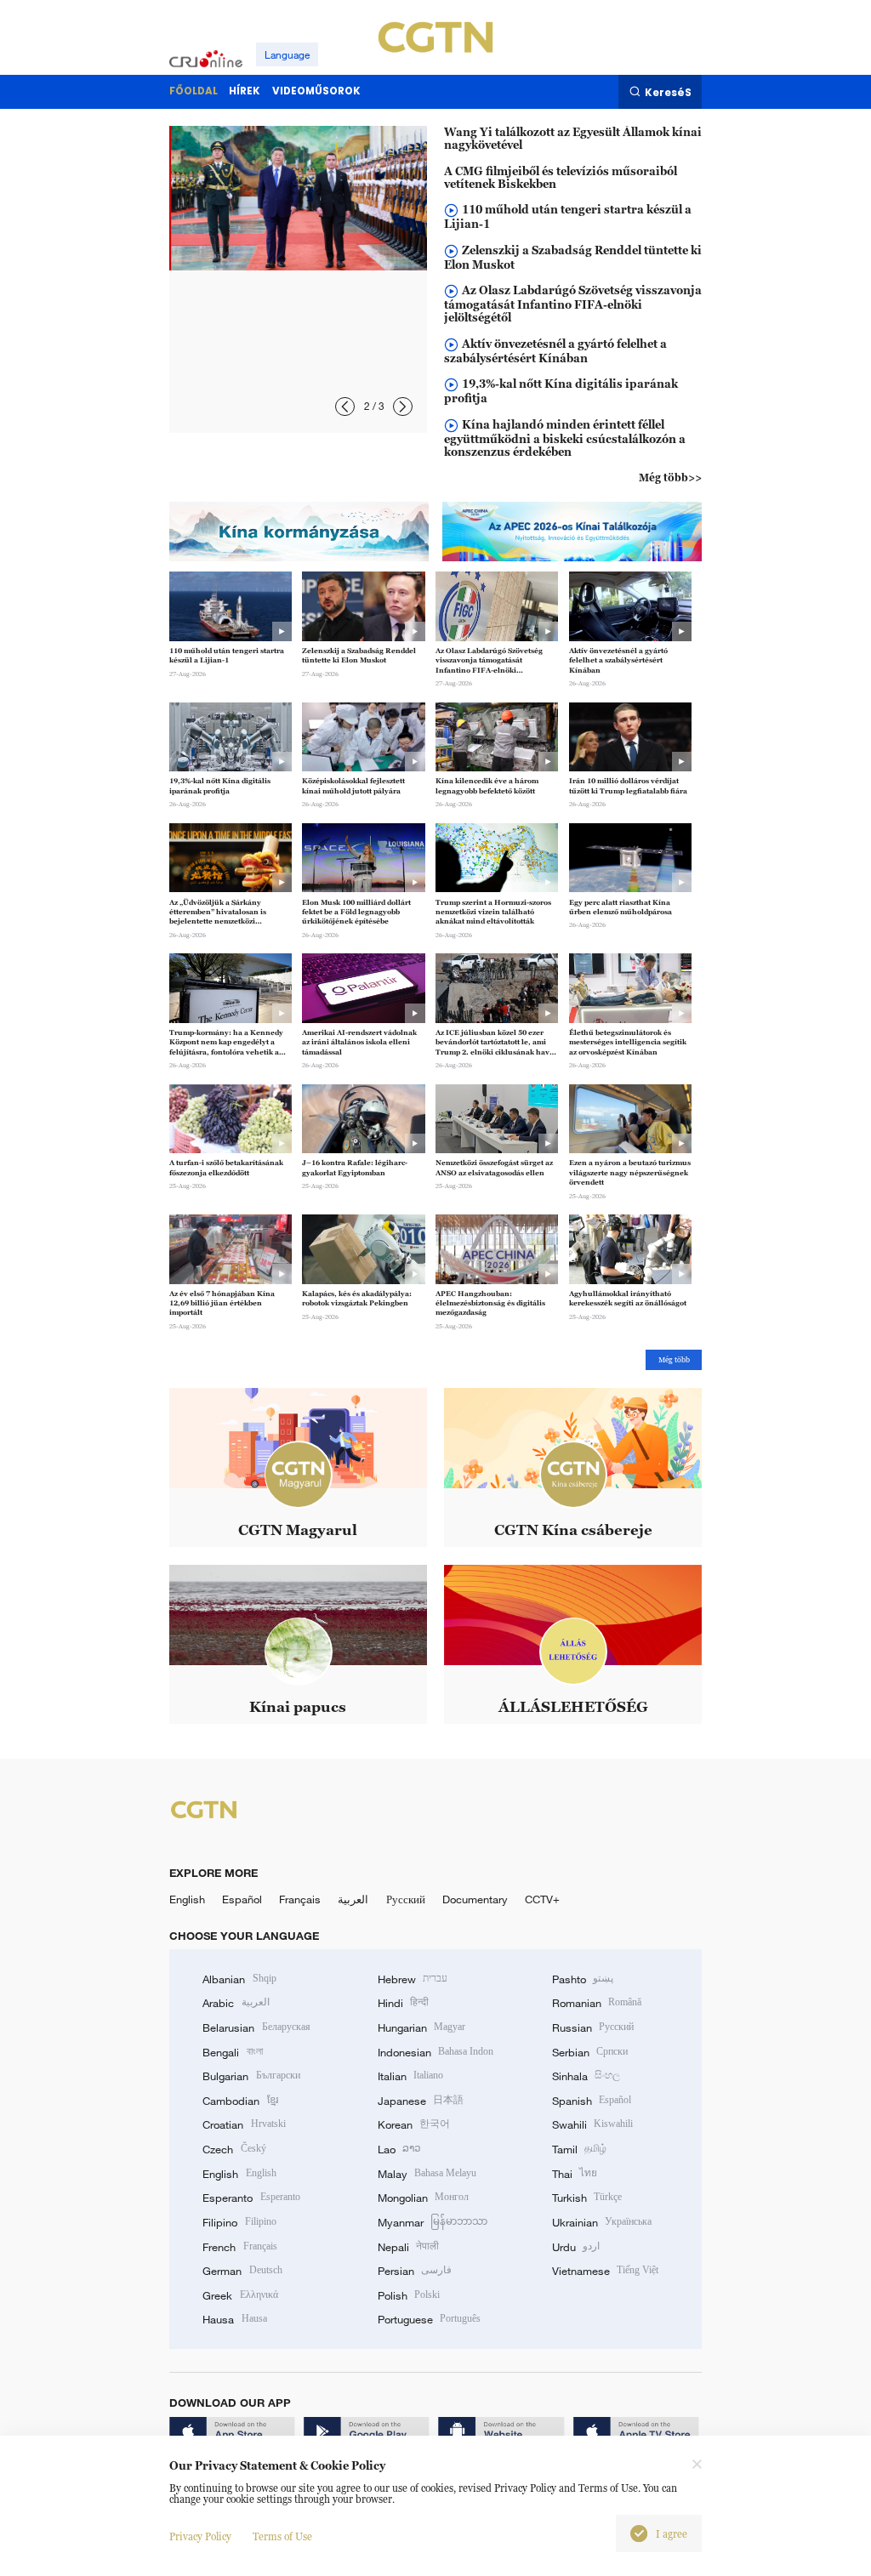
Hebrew (413, 1979)
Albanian (239, 1979)
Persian (415, 2271)
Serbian (590, 2052)
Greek (240, 2295)
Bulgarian (251, 2076)
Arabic (236, 2003)
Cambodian (240, 2101)
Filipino (239, 2222)
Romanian (597, 2003)
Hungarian (421, 2027)
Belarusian (256, 2027)
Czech (234, 2149)
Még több (674, 1360)
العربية (353, 1899)
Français (300, 1899)
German (242, 2271)
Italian (410, 2076)
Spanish (592, 2101)
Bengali (232, 2052)
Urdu (576, 2247)
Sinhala (586, 2076)
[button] (345, 407)
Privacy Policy (200, 2536)
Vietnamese (605, 2271)
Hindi (403, 2003)
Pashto (583, 1979)
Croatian (244, 2124)
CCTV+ (542, 1899)
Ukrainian (602, 2222)
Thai (575, 2174)
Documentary (475, 1899)
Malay (427, 2174)
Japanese (421, 2101)
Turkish (587, 2198)
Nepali (408, 2247)
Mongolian (423, 2198)
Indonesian (436, 2052)
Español (242, 1899)
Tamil (579, 2149)
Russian (593, 2027)
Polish (409, 2295)
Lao (399, 2149)
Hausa (234, 2319)
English (187, 1899)
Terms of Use (282, 2536)
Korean (414, 2124)
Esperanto (251, 2198)
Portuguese (429, 2319)
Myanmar (433, 2222)
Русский (406, 1899)
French (239, 2247)
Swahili (592, 2124)
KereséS (668, 92)
